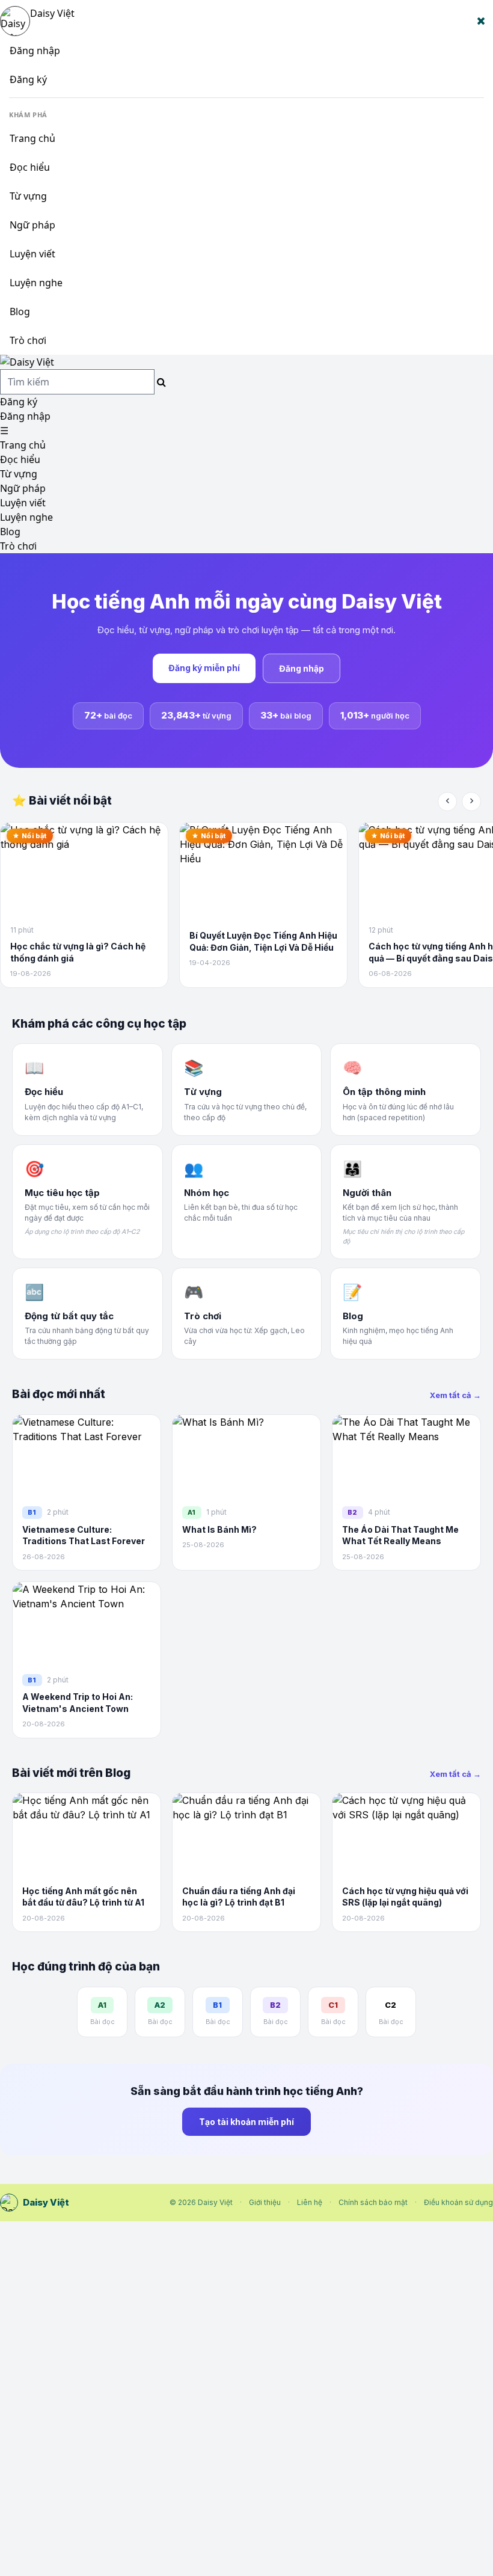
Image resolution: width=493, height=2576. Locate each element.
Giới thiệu (265, 2202)
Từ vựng (28, 196)
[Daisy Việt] (246, 362)
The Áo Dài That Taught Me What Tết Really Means (400, 1535)
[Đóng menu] (481, 21)
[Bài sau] (471, 802)
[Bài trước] (447, 802)
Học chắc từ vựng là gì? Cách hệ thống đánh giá (78, 952)
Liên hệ (310, 2202)
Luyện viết (32, 254)
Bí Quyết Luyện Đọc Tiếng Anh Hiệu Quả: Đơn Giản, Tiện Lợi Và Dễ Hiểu (263, 941)
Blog (20, 311)
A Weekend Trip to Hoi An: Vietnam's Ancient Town (78, 1703)
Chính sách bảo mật (373, 2202)
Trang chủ (32, 138)
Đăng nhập (35, 51)
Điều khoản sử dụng (458, 2202)
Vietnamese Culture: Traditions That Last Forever (84, 1535)
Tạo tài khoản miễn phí (246, 2122)
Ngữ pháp (32, 225)
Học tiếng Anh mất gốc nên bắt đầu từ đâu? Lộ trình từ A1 (83, 1897)
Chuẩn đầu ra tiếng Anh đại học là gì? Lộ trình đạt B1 (239, 1897)
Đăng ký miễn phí (204, 668)
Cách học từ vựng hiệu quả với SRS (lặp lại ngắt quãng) (405, 1897)
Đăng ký (28, 79)
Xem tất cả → (455, 1395)
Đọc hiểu (30, 167)
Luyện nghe (36, 283)
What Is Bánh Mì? (219, 1529)
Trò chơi (28, 340)
